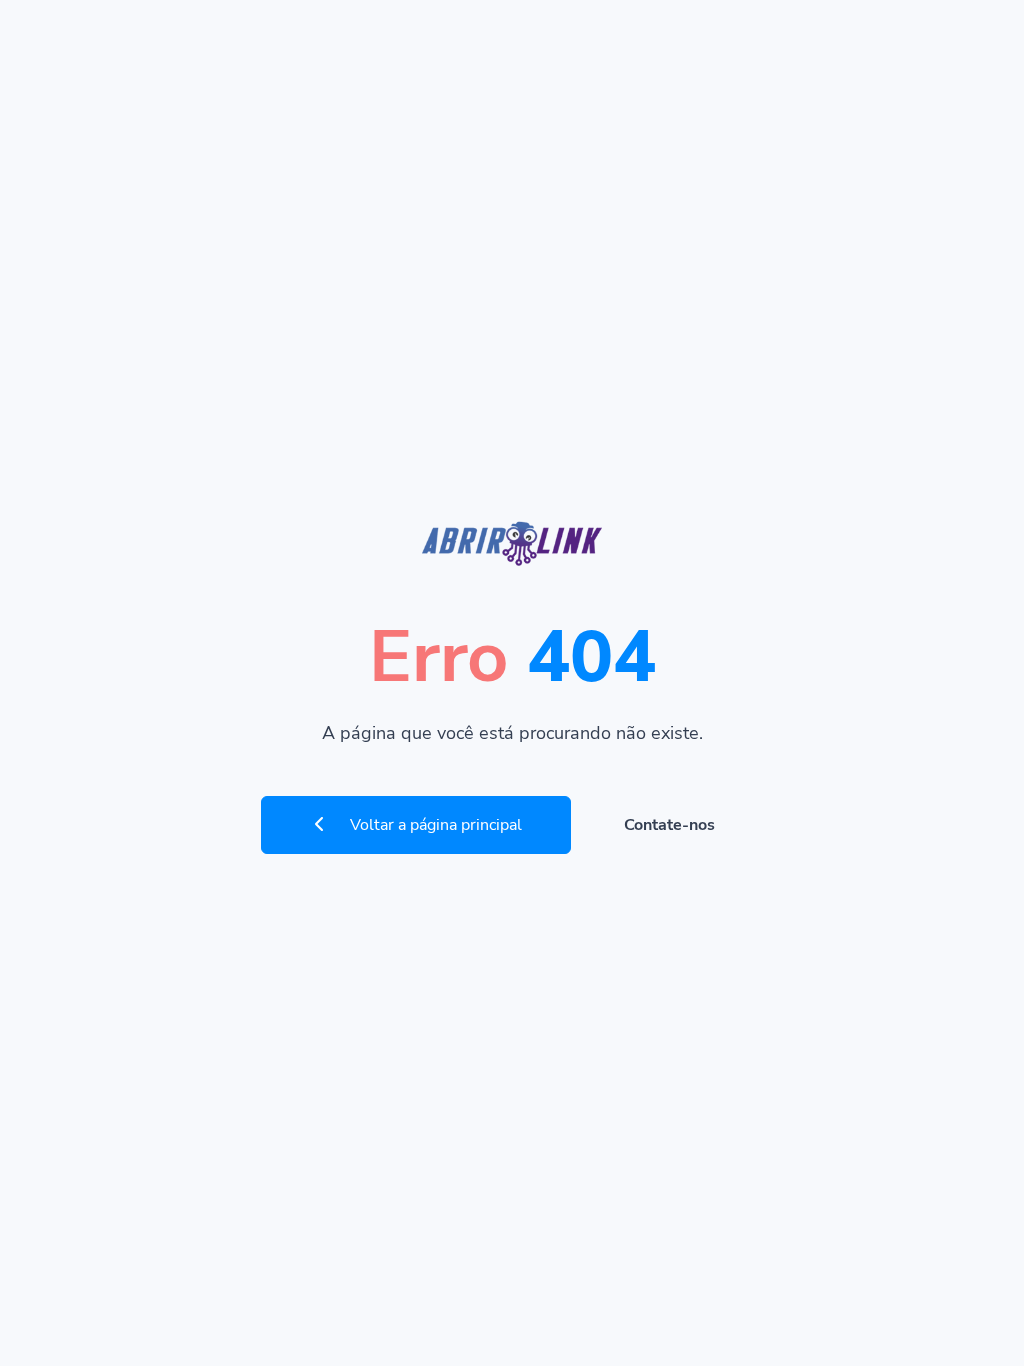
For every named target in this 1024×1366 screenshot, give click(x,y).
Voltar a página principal (434, 825)
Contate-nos (669, 825)
